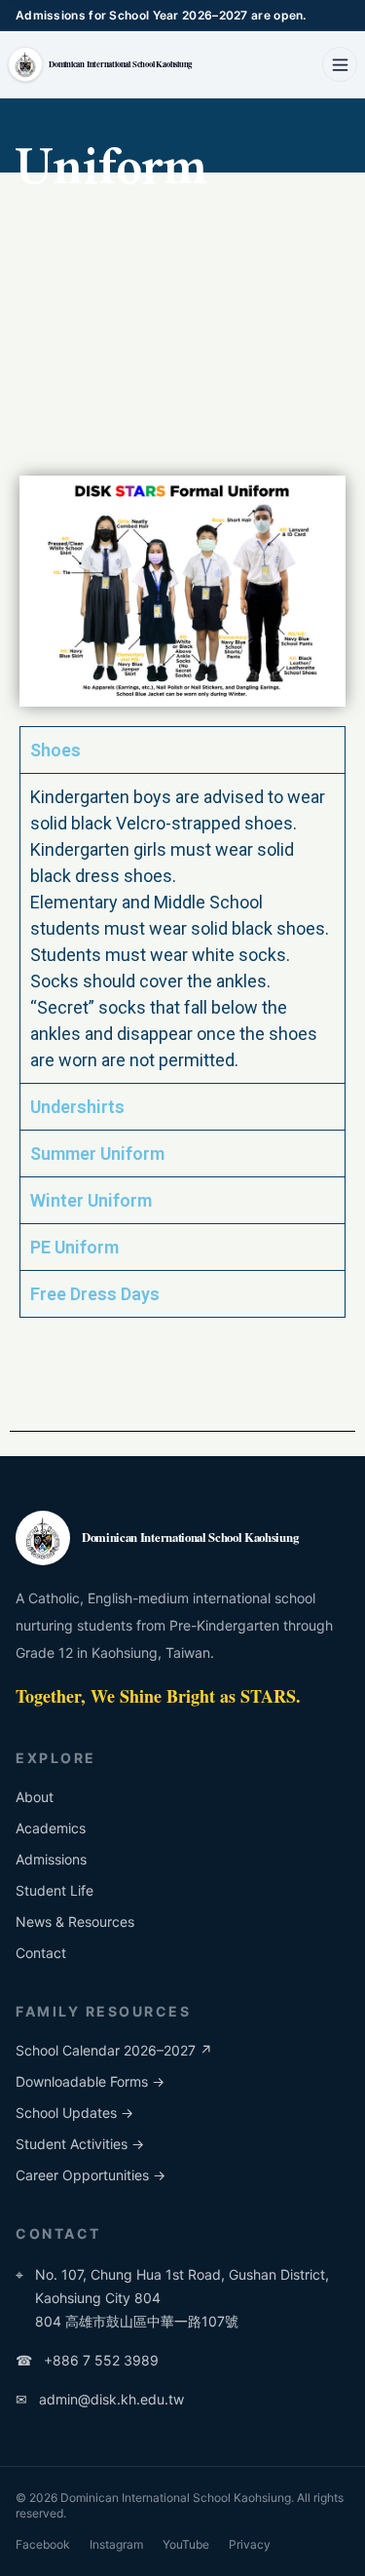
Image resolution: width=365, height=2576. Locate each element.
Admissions (51, 1859)
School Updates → (74, 2113)
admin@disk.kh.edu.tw (100, 2399)
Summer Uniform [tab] (97, 1153)
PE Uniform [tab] (74, 1247)
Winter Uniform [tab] (91, 1200)
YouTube (186, 2544)
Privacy (250, 2544)
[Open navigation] (340, 64)
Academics (51, 1828)
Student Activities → (80, 2144)
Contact (41, 1953)
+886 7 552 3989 (87, 2360)
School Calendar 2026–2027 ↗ (114, 2050)
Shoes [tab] (55, 750)
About (35, 1797)
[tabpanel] (182, 928)
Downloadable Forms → (90, 2081)
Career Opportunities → (91, 2175)
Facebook (43, 2544)
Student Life (55, 1890)
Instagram (116, 2544)
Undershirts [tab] (77, 1107)
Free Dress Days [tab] (95, 1294)
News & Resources (75, 1922)
